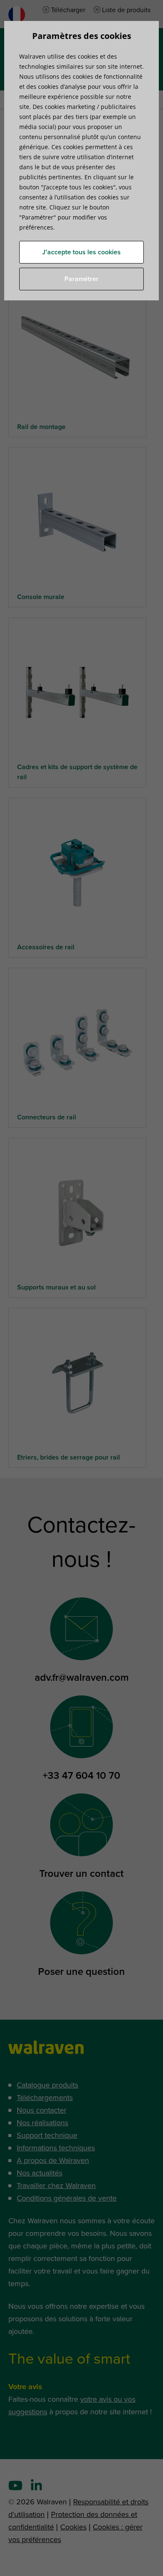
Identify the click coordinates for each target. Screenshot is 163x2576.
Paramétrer (81, 279)
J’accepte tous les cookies (81, 252)
